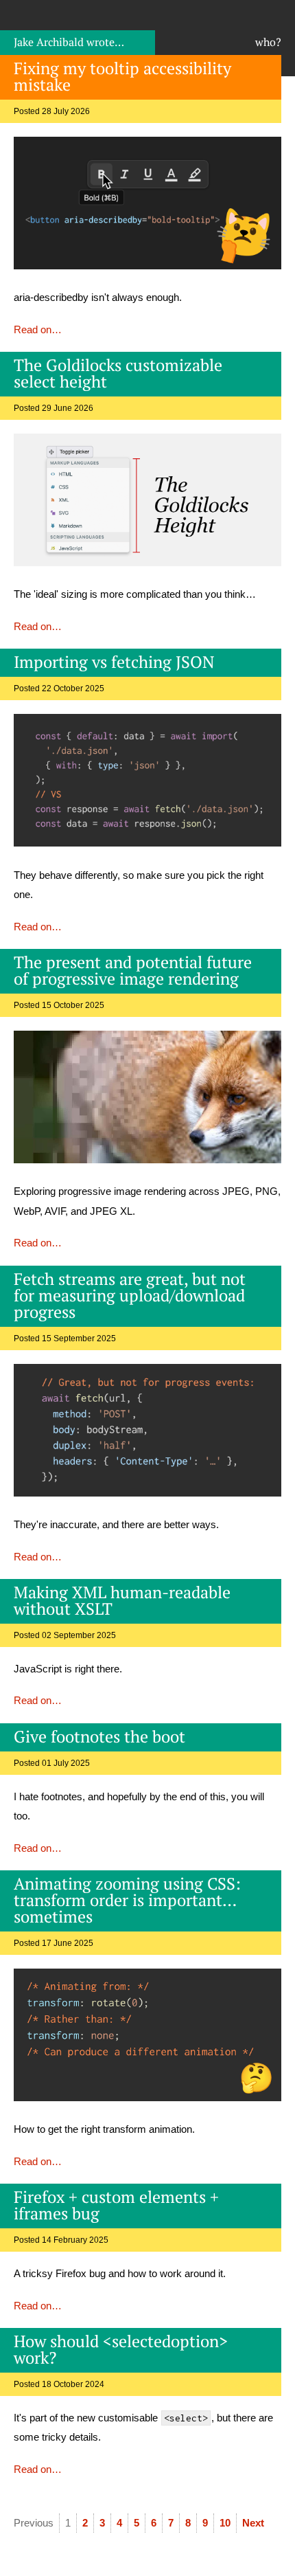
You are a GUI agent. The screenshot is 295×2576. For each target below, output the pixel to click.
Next (253, 2523)
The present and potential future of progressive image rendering (133, 970)
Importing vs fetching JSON (114, 662)
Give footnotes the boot (99, 1736)
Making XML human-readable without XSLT (122, 1600)
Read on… (38, 329)
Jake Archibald (69, 42)
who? (268, 42)
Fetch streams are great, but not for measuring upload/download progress (130, 1295)
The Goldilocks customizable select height (118, 373)
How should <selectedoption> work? (121, 2349)
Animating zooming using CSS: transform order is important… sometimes (127, 1900)
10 (225, 2523)
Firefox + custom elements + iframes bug (116, 2205)
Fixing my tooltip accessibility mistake (122, 76)
